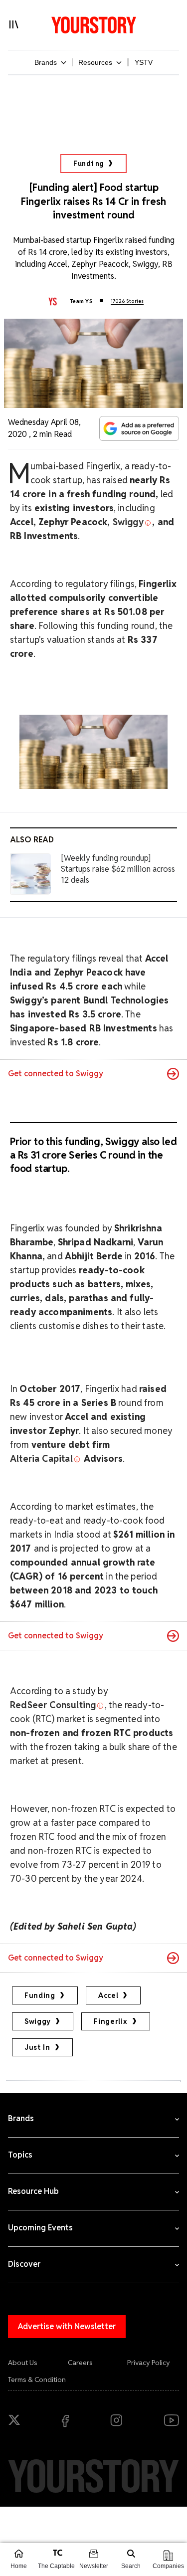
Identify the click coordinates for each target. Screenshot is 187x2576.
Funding (89, 164)
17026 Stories (127, 301)
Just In (37, 2047)
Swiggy (38, 2021)
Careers (80, 2363)
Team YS (81, 301)
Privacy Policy (149, 2363)
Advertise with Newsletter (67, 2326)
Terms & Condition (37, 2379)
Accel (108, 1995)
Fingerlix (110, 2021)
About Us (23, 2363)
